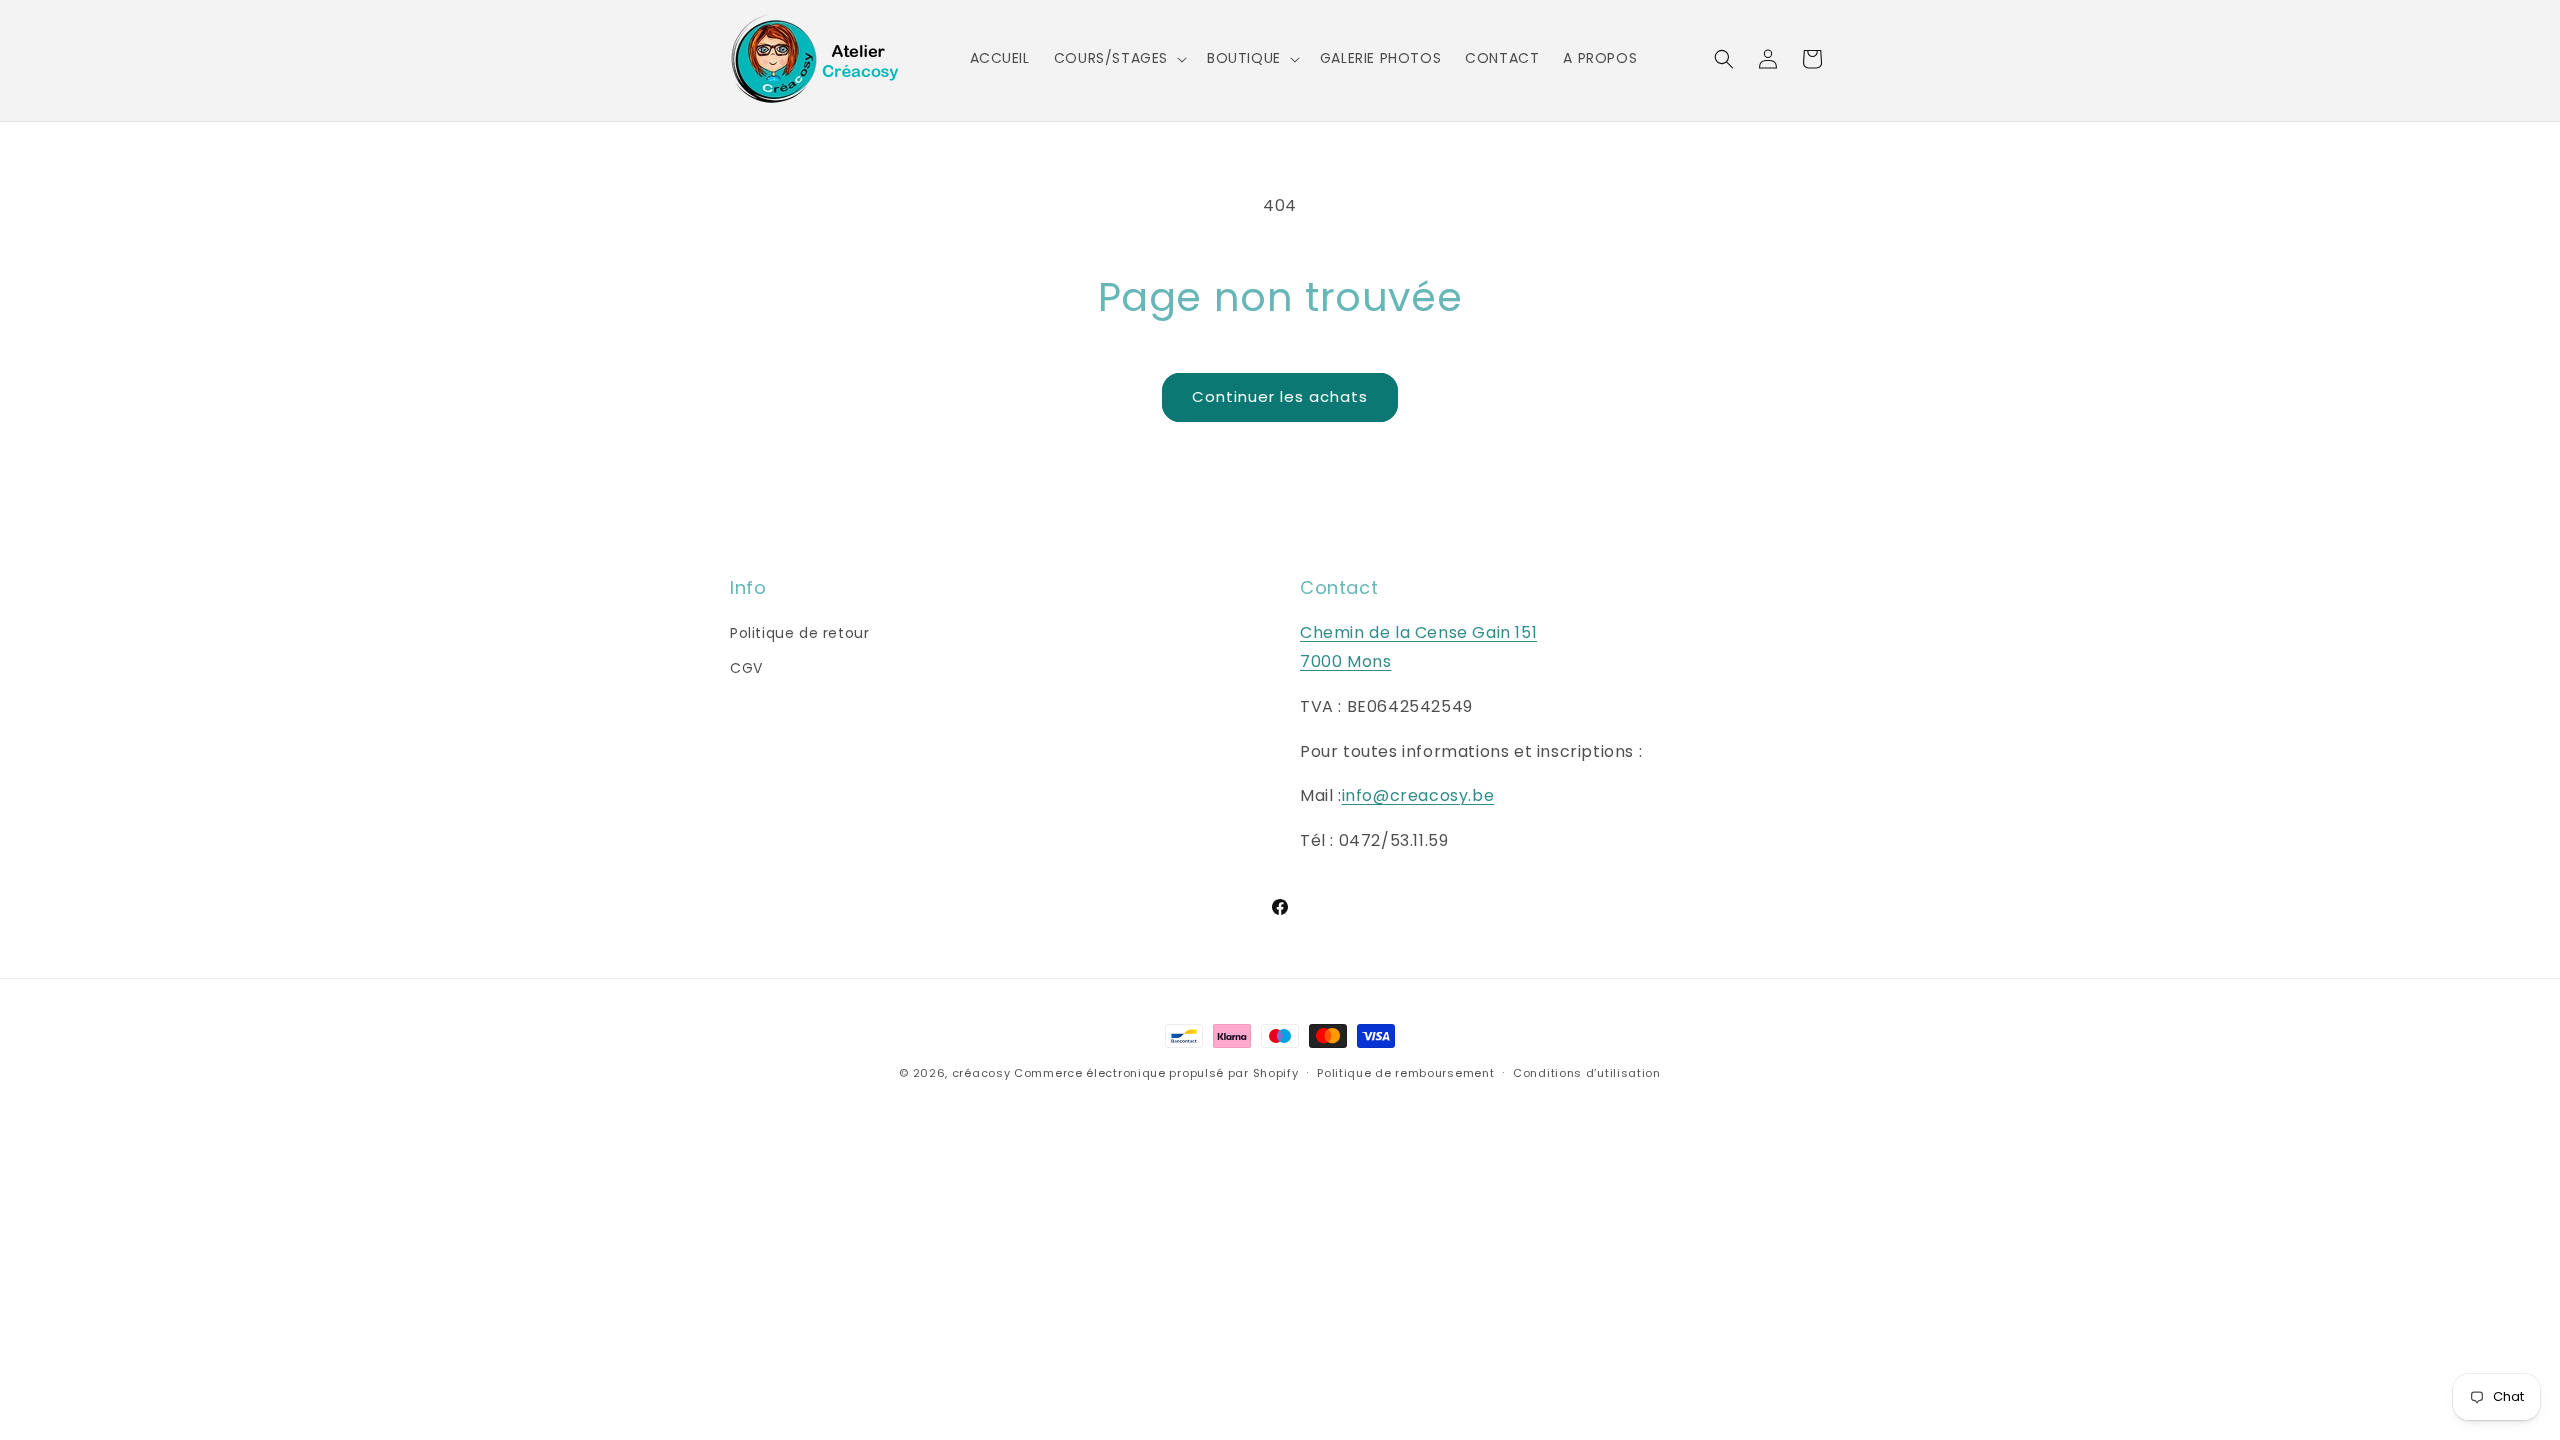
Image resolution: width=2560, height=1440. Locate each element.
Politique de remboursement (1405, 1073)
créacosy (981, 1073)
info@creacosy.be (1418, 795)
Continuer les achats (1280, 396)
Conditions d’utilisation (1587, 1073)
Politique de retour (799, 633)
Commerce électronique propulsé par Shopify (1156, 1073)
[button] (1118, 58)
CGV (746, 668)
